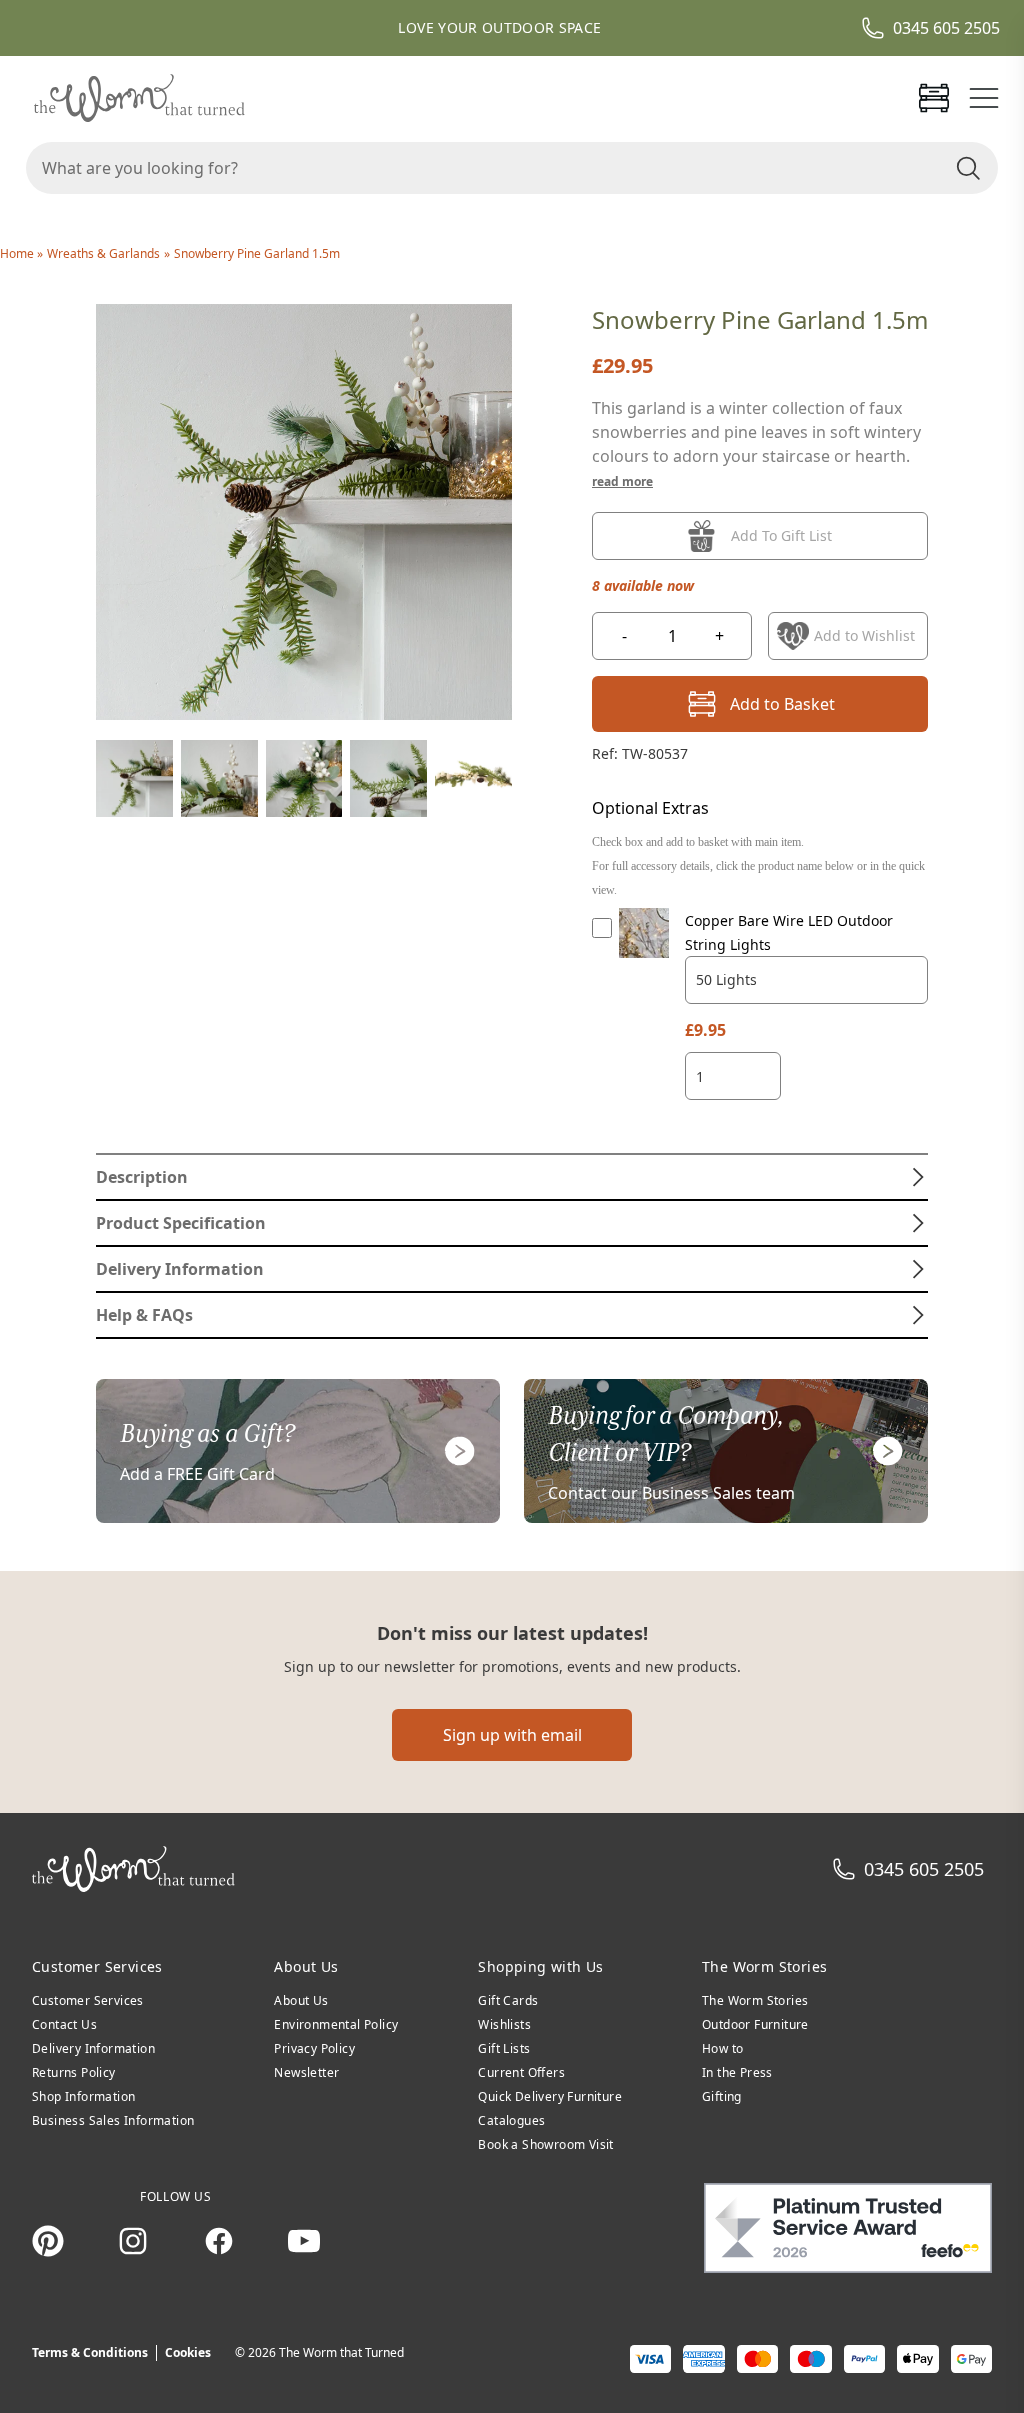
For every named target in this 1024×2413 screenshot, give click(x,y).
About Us (301, 2000)
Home (18, 253)
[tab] (512, 1177)
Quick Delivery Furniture (550, 2096)
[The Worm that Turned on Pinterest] (48, 2241)
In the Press (737, 2072)
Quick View (644, 951)
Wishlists (504, 2024)
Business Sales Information (113, 2120)
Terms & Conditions (90, 2352)
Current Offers (521, 2072)
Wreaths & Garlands (103, 253)
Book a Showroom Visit (545, 2144)
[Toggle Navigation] (984, 98)
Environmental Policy (336, 2024)
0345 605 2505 (946, 28)
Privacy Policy (314, 2048)
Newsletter (306, 2072)
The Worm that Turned (341, 2352)
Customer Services (88, 2000)
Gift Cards (508, 2000)
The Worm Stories (755, 2000)
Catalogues (511, 2120)
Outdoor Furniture (755, 2024)
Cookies (188, 2352)
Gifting (722, 2096)
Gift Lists (504, 2048)
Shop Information (83, 2096)
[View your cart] (934, 98)
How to (722, 2048)
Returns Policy (74, 2072)
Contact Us (64, 2024)
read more (622, 481)
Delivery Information (93, 2048)
